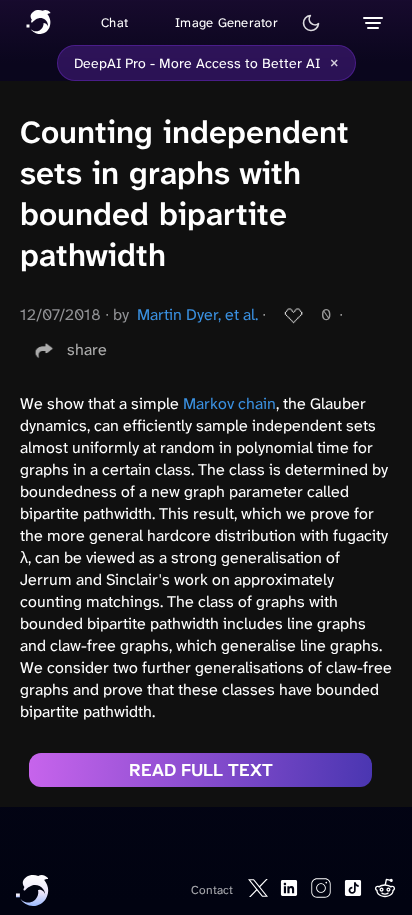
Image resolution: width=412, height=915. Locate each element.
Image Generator (226, 22)
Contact (212, 890)
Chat (114, 22)
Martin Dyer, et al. (197, 314)
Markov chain (229, 403)
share (87, 349)
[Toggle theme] (311, 23)
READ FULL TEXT (201, 770)
